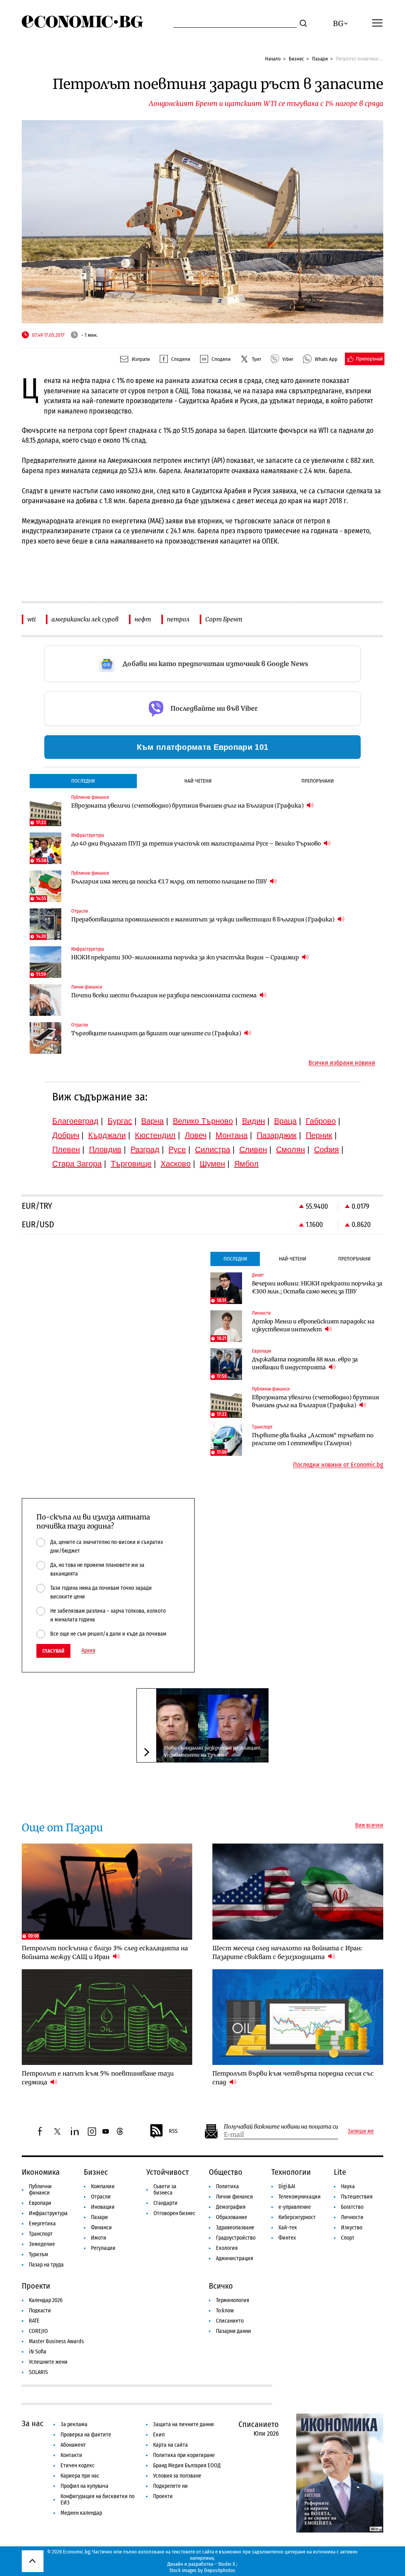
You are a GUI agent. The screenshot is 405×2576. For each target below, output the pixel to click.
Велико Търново (203, 1121)
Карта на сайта (170, 2445)
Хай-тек (288, 2228)
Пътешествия (357, 2197)
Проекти (36, 2286)
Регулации (103, 2248)
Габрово (321, 1121)
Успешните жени (48, 2362)
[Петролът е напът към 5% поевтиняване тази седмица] (107, 2017)
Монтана (232, 1135)
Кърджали (107, 1135)
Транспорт (41, 2234)
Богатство (352, 2207)
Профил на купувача (84, 2486)
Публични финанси (40, 2190)
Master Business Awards (56, 2341)
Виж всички (369, 1825)
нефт (143, 619)
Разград (145, 1149)
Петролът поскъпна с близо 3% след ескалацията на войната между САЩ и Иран (105, 1952)
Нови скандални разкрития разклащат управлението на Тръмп (212, 1751)
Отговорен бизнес (174, 2213)
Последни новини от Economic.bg (338, 1465)
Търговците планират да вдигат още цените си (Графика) (157, 1033)
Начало (273, 59)
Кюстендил (155, 1135)
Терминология (233, 2300)
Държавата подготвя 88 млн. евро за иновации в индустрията (305, 1363)
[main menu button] (377, 23)
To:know (225, 2311)
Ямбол (246, 1164)
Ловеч (196, 1135)
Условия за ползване (177, 2476)
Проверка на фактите (86, 2435)
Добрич (66, 1135)
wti (31, 619)
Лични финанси (235, 2197)
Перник (319, 1135)
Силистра (213, 1149)
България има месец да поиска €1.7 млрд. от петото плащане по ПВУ (170, 881)
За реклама (74, 2424)
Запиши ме (361, 2131)
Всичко (221, 2286)
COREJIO (38, 2331)
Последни (83, 781)
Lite (340, 2172)
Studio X (226, 2564)
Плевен (66, 1149)
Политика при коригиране (184, 2455)
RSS (173, 2131)
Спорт (348, 2238)
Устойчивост (167, 2172)
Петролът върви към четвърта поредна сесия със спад (293, 2078)
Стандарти (166, 2203)
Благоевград (75, 1121)
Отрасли (101, 2197)
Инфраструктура (48, 2213)
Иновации (103, 2207)
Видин (254, 1121)
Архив (88, 1651)
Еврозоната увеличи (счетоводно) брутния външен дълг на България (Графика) (188, 806)
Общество (226, 2172)
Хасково (176, 1164)
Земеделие (42, 2244)
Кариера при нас (80, 2476)
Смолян (291, 1149)
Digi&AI (287, 2186)
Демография (231, 2207)
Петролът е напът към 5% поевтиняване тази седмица (98, 2078)
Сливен (253, 1149)
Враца (285, 1121)
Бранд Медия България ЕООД (187, 2466)
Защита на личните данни (184, 2424)
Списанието (230, 2321)
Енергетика (42, 2224)
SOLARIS (38, 2372)
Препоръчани (318, 781)
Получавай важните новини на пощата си (281, 2127)
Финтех (287, 2238)
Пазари (320, 59)
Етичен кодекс (78, 2466)
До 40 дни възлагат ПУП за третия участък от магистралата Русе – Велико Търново (197, 844)
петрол (178, 619)
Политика (227, 2186)
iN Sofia (38, 2352)
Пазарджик (277, 1135)
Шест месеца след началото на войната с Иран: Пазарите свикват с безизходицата (287, 1952)
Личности (352, 2217)
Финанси (101, 2228)
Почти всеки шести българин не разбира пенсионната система (165, 995)
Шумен (212, 1164)
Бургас (120, 1121)
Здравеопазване (235, 2228)
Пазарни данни (234, 2331)
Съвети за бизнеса (165, 2190)
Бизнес (296, 59)
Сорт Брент (224, 619)
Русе (177, 1149)
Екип (159, 2435)
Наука (348, 2186)
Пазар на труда (46, 2265)
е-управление (295, 2207)
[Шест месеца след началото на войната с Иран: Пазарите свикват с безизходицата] (298, 1892)
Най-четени (198, 781)
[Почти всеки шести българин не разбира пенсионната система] (45, 1000)
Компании (103, 2186)
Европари (40, 2203)
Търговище (131, 1164)
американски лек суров (85, 619)
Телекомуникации (300, 2197)
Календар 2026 (46, 2300)
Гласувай (53, 1651)
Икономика (41, 2172)
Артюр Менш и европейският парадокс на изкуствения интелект (313, 1325)
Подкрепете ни (170, 2486)
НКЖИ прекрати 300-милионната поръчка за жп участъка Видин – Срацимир (186, 957)
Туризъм (39, 2254)
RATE (34, 2321)
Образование (232, 2217)
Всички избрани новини (342, 1063)
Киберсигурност (297, 2217)
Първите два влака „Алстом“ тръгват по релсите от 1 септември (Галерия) (313, 1439)
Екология (227, 2248)
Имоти (99, 2238)
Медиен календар (81, 2513)
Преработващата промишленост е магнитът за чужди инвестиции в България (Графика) (203, 919)
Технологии (291, 2172)
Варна (152, 1121)
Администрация (235, 2258)
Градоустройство (236, 2238)
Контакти (71, 2455)
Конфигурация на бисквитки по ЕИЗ (97, 2500)
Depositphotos (220, 2570)
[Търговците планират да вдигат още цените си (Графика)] (45, 1038)
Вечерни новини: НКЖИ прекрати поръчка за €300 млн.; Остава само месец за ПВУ (317, 1287)
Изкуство (352, 2228)
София (326, 1149)
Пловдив (105, 1149)
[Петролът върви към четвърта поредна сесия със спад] (298, 2017)
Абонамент (73, 2445)
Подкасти (40, 2311)
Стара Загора (77, 1164)
